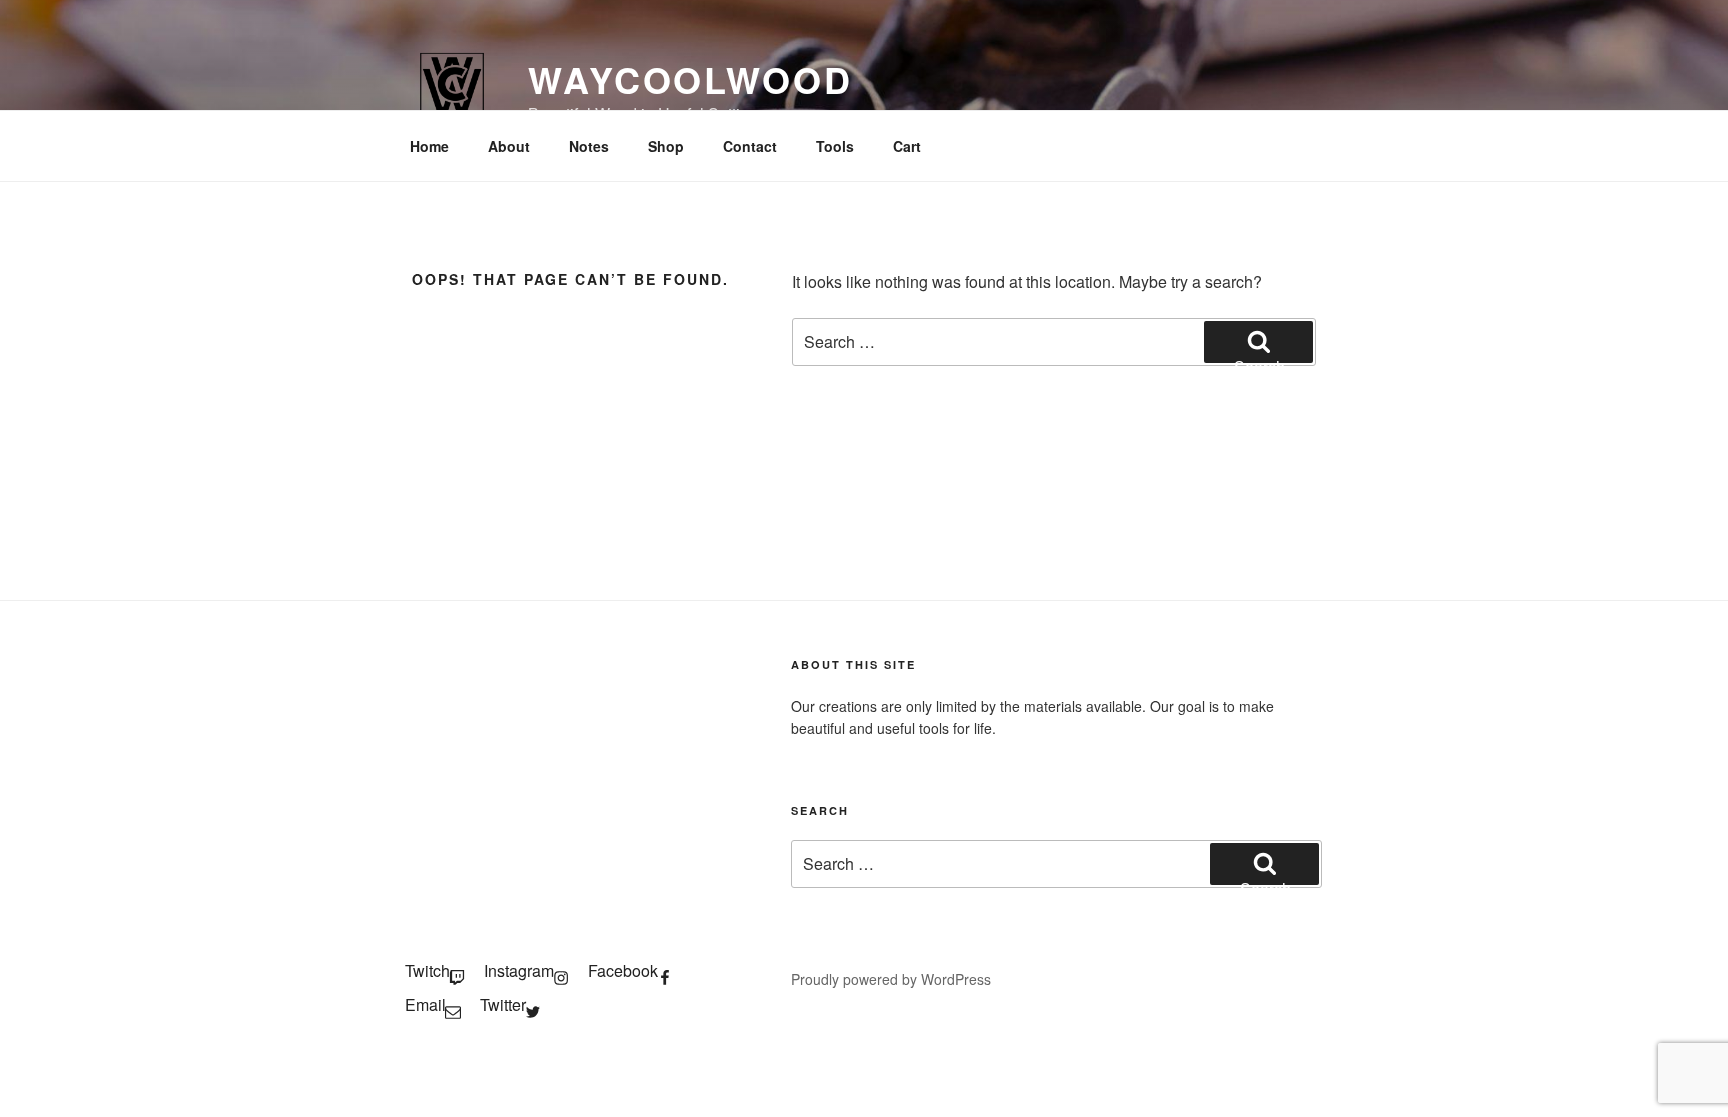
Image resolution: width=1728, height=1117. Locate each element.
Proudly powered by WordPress (891, 979)
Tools (835, 146)
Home (429, 146)
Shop (666, 146)
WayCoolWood (690, 79)
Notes (589, 146)
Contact (750, 146)
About (509, 146)
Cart (907, 146)
